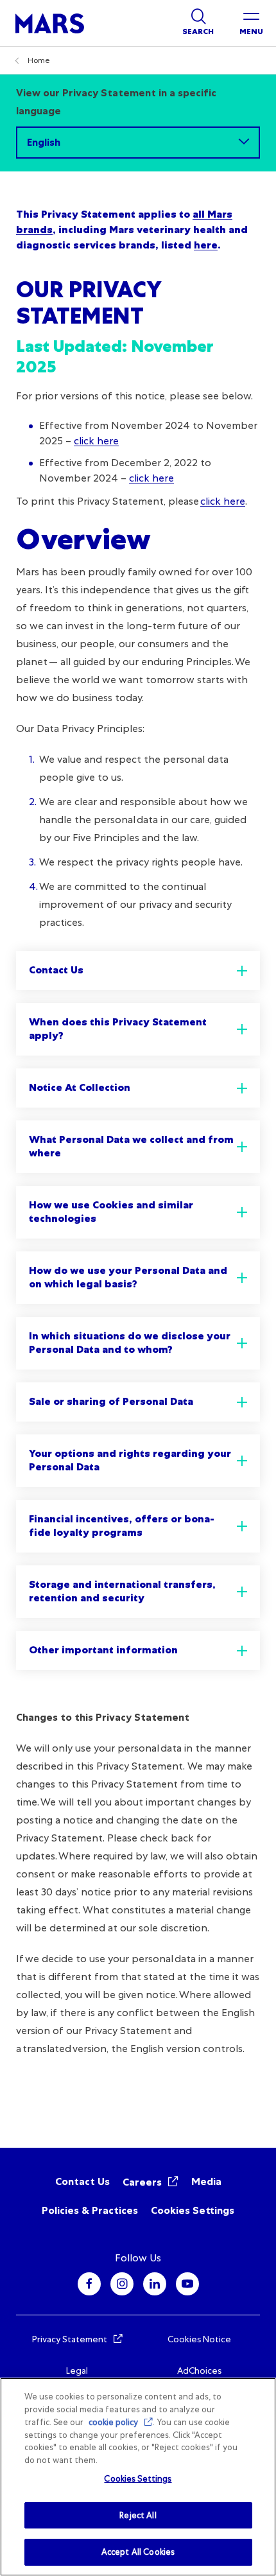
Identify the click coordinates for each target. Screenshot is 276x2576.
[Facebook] (89, 2284)
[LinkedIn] (155, 2284)
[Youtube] (187, 2284)
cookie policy (113, 2422)
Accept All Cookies (138, 2552)
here (206, 245)
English (44, 142)
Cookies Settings (193, 2210)
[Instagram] (122, 2284)
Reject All (138, 2515)
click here (96, 441)
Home (39, 60)
